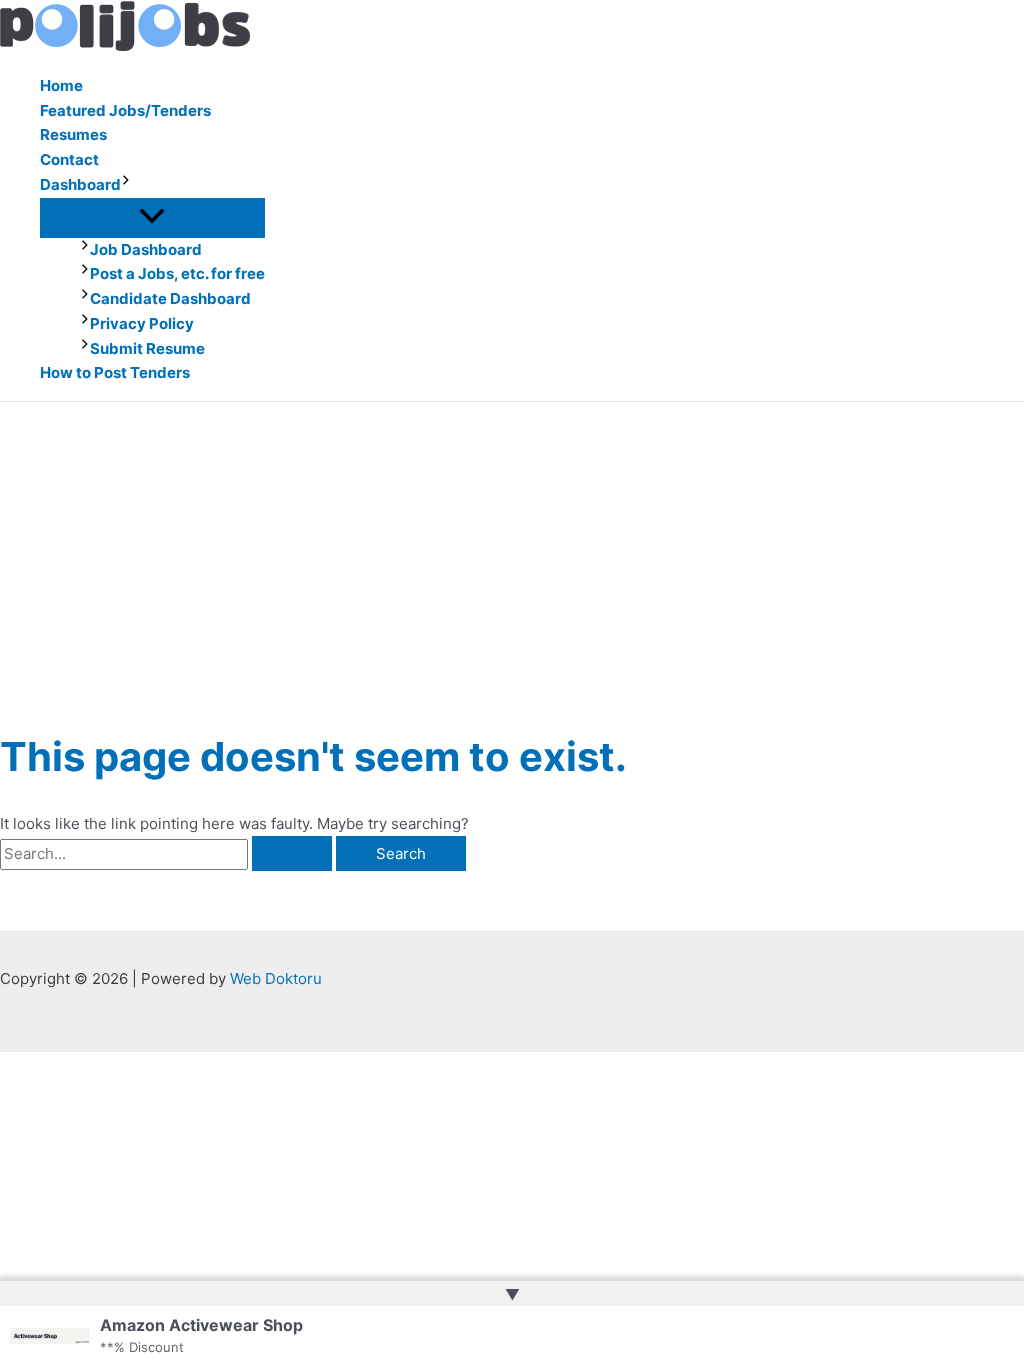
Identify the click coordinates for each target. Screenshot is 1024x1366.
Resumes (73, 134)
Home (61, 85)
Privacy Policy (142, 323)
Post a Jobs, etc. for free (177, 273)
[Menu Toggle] (152, 217)
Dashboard (80, 184)
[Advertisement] (512, 552)
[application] (126, 185)
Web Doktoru (276, 978)
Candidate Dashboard (170, 298)
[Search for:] (168, 853)
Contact (69, 159)
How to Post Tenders (115, 372)
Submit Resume (147, 348)
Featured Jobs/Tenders (125, 110)
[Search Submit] (292, 853)
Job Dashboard (146, 249)
